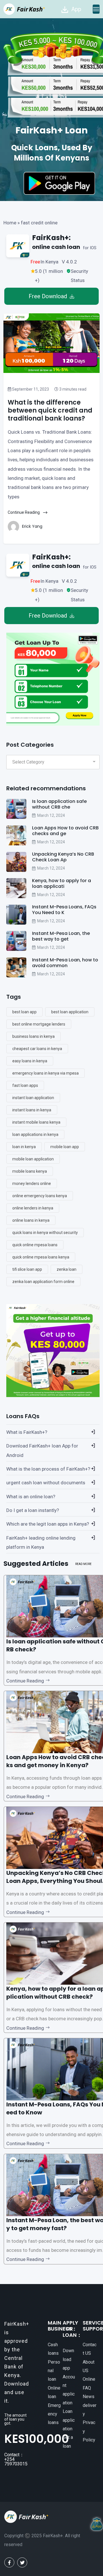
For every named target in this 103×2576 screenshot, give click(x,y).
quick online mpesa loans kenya (41, 1257)
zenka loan (67, 1269)
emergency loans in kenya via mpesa (45, 1073)
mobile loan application (33, 1159)
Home (10, 223)
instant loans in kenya (32, 1110)
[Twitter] (22, 2562)
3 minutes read (72, 389)
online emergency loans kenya (40, 1196)
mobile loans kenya (30, 1171)
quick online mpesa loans (35, 1245)
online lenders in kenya (33, 1208)
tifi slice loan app (27, 1269)
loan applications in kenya (35, 1134)
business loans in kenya (33, 1036)
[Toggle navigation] (96, 9)
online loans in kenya (31, 1220)
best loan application (70, 1012)
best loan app (24, 1012)
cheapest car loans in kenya (37, 1049)
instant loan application (33, 1098)
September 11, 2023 (30, 389)
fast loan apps (25, 1085)
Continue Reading (24, 512)
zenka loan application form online (43, 1282)
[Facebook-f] (9, 2562)
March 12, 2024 (51, 815)
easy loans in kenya (30, 1061)
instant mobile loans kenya (36, 1122)
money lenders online (32, 1184)
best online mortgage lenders (39, 1024)
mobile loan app (65, 1147)
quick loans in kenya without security (45, 1233)
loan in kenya (24, 1147)
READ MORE (83, 1564)
